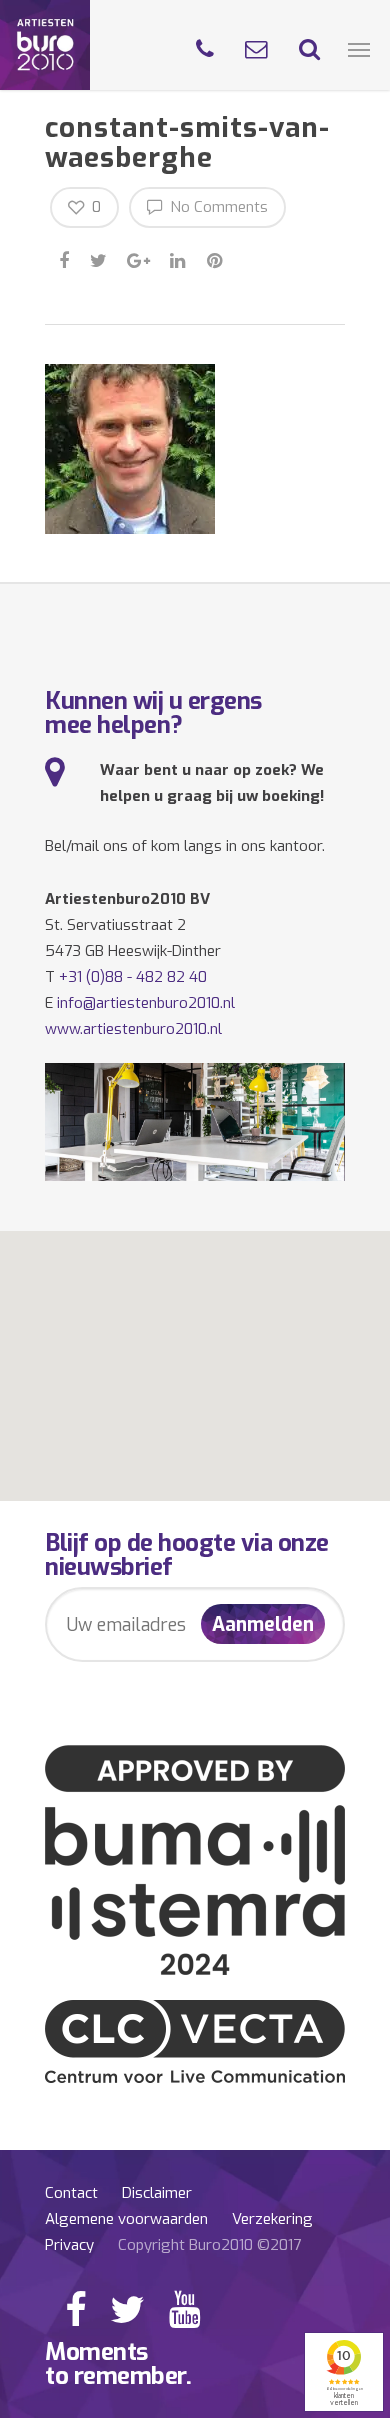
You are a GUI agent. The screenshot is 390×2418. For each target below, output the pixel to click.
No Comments (217, 207)
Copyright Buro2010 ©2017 (209, 2245)
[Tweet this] (99, 258)
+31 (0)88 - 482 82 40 (133, 977)
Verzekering (272, 2219)
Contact (71, 2193)
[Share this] (65, 258)
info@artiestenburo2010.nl (146, 1003)
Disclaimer (157, 2193)
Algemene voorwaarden (126, 2219)
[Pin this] (216, 258)
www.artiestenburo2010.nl (133, 1029)
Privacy (69, 2245)
